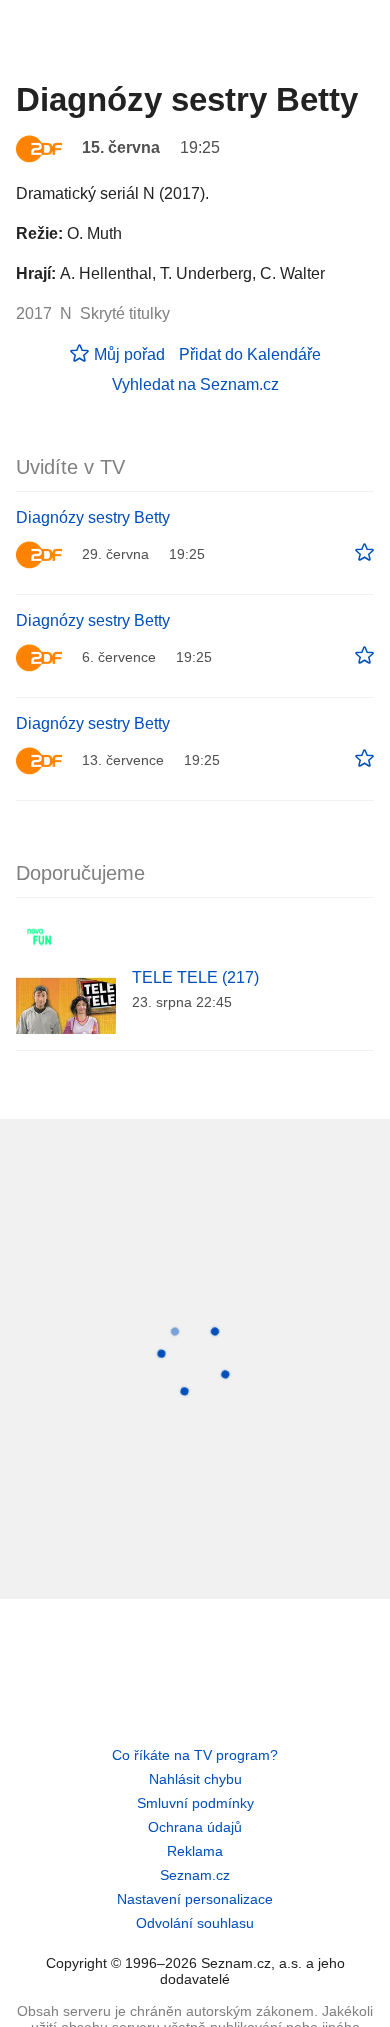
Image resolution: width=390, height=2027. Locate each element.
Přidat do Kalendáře (250, 354)
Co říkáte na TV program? (195, 1755)
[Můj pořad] (364, 553)
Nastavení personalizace (195, 1899)
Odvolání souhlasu (195, 1923)
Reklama (195, 1851)
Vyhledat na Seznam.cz (195, 384)
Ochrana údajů (195, 1827)
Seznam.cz (195, 1875)
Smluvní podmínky (195, 1803)
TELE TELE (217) (195, 977)
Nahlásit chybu (195, 1779)
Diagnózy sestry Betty (93, 517)
